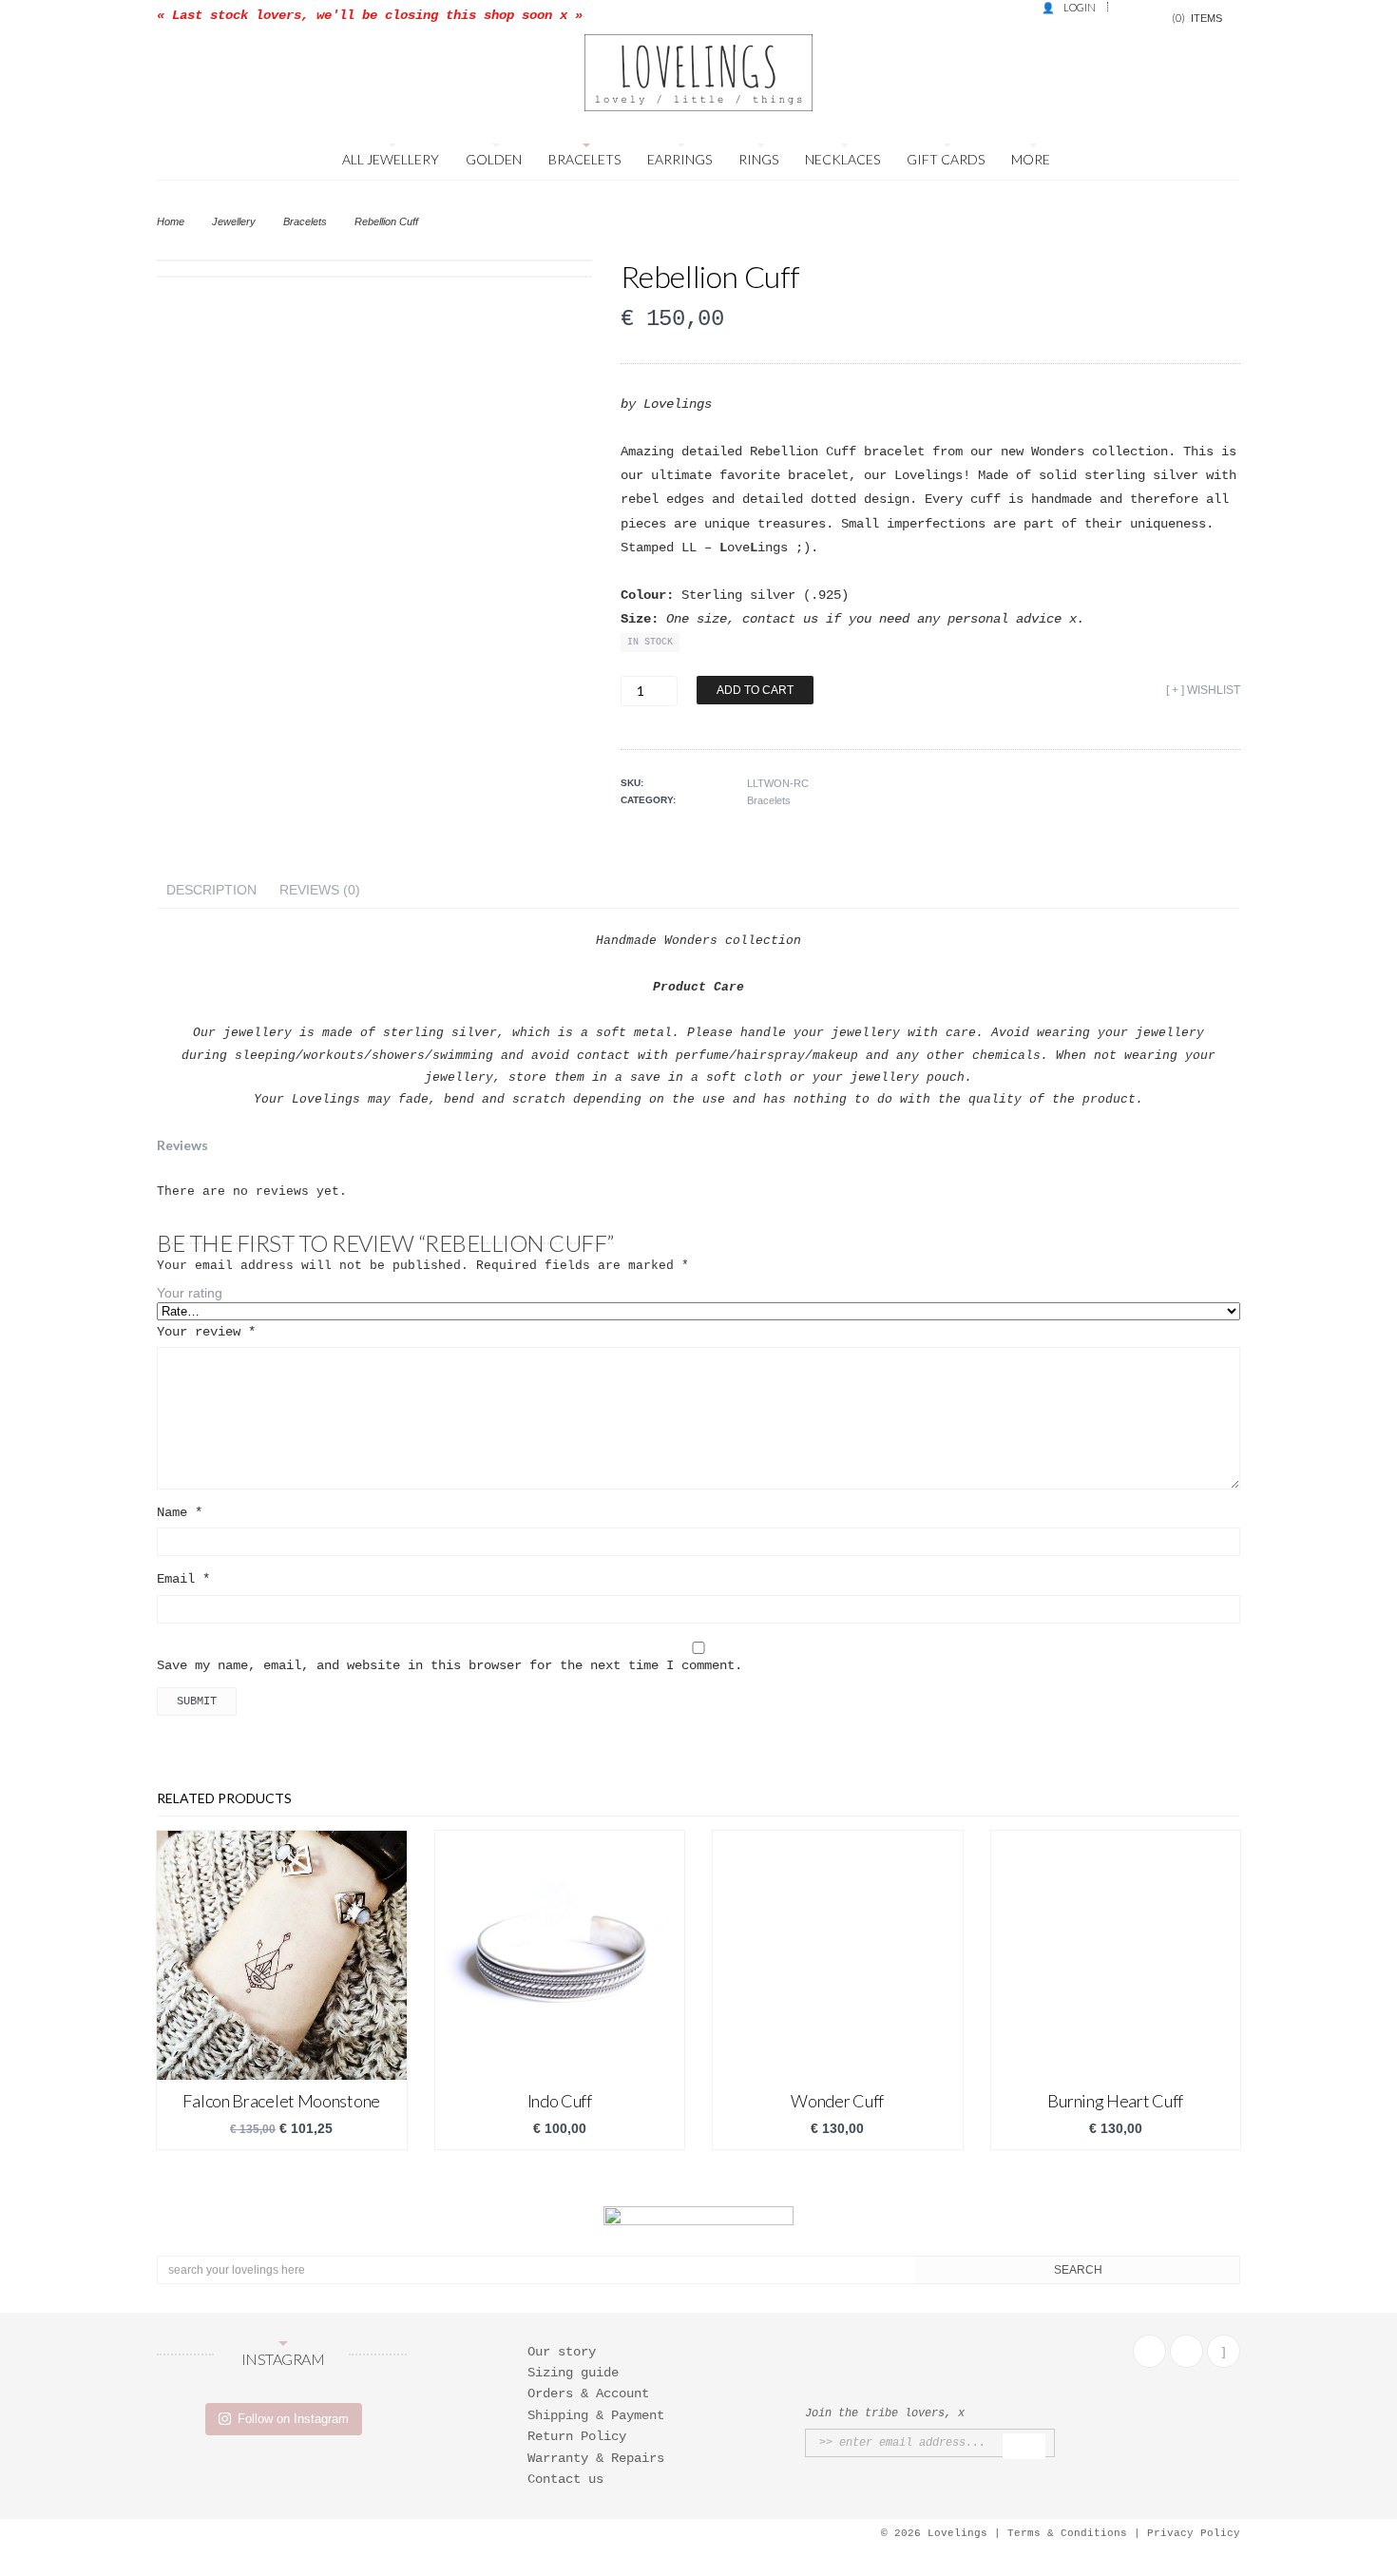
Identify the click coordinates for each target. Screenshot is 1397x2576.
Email (183, 1579)
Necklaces (842, 159)
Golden (494, 159)
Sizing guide (573, 2373)
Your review (206, 1332)
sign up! (1024, 2446)
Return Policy (577, 2436)
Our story (562, 2352)
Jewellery (234, 221)
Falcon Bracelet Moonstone (281, 2101)
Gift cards (946, 159)
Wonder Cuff (837, 2101)
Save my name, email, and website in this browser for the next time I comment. (450, 1665)
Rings (758, 159)
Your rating (190, 1293)
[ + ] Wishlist (1203, 690)
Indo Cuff (560, 2101)
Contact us (565, 2479)
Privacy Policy (1194, 2533)
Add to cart (755, 690)
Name (180, 1512)
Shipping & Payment (596, 2415)
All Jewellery (391, 159)
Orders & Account (588, 2393)
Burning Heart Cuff (1115, 2101)
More (1031, 159)
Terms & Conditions (1067, 2533)
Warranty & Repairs (596, 2458)
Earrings (679, 159)
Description (211, 890)
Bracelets (584, 159)
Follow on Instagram (293, 2419)
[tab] (211, 890)
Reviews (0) (320, 890)
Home (171, 221)
